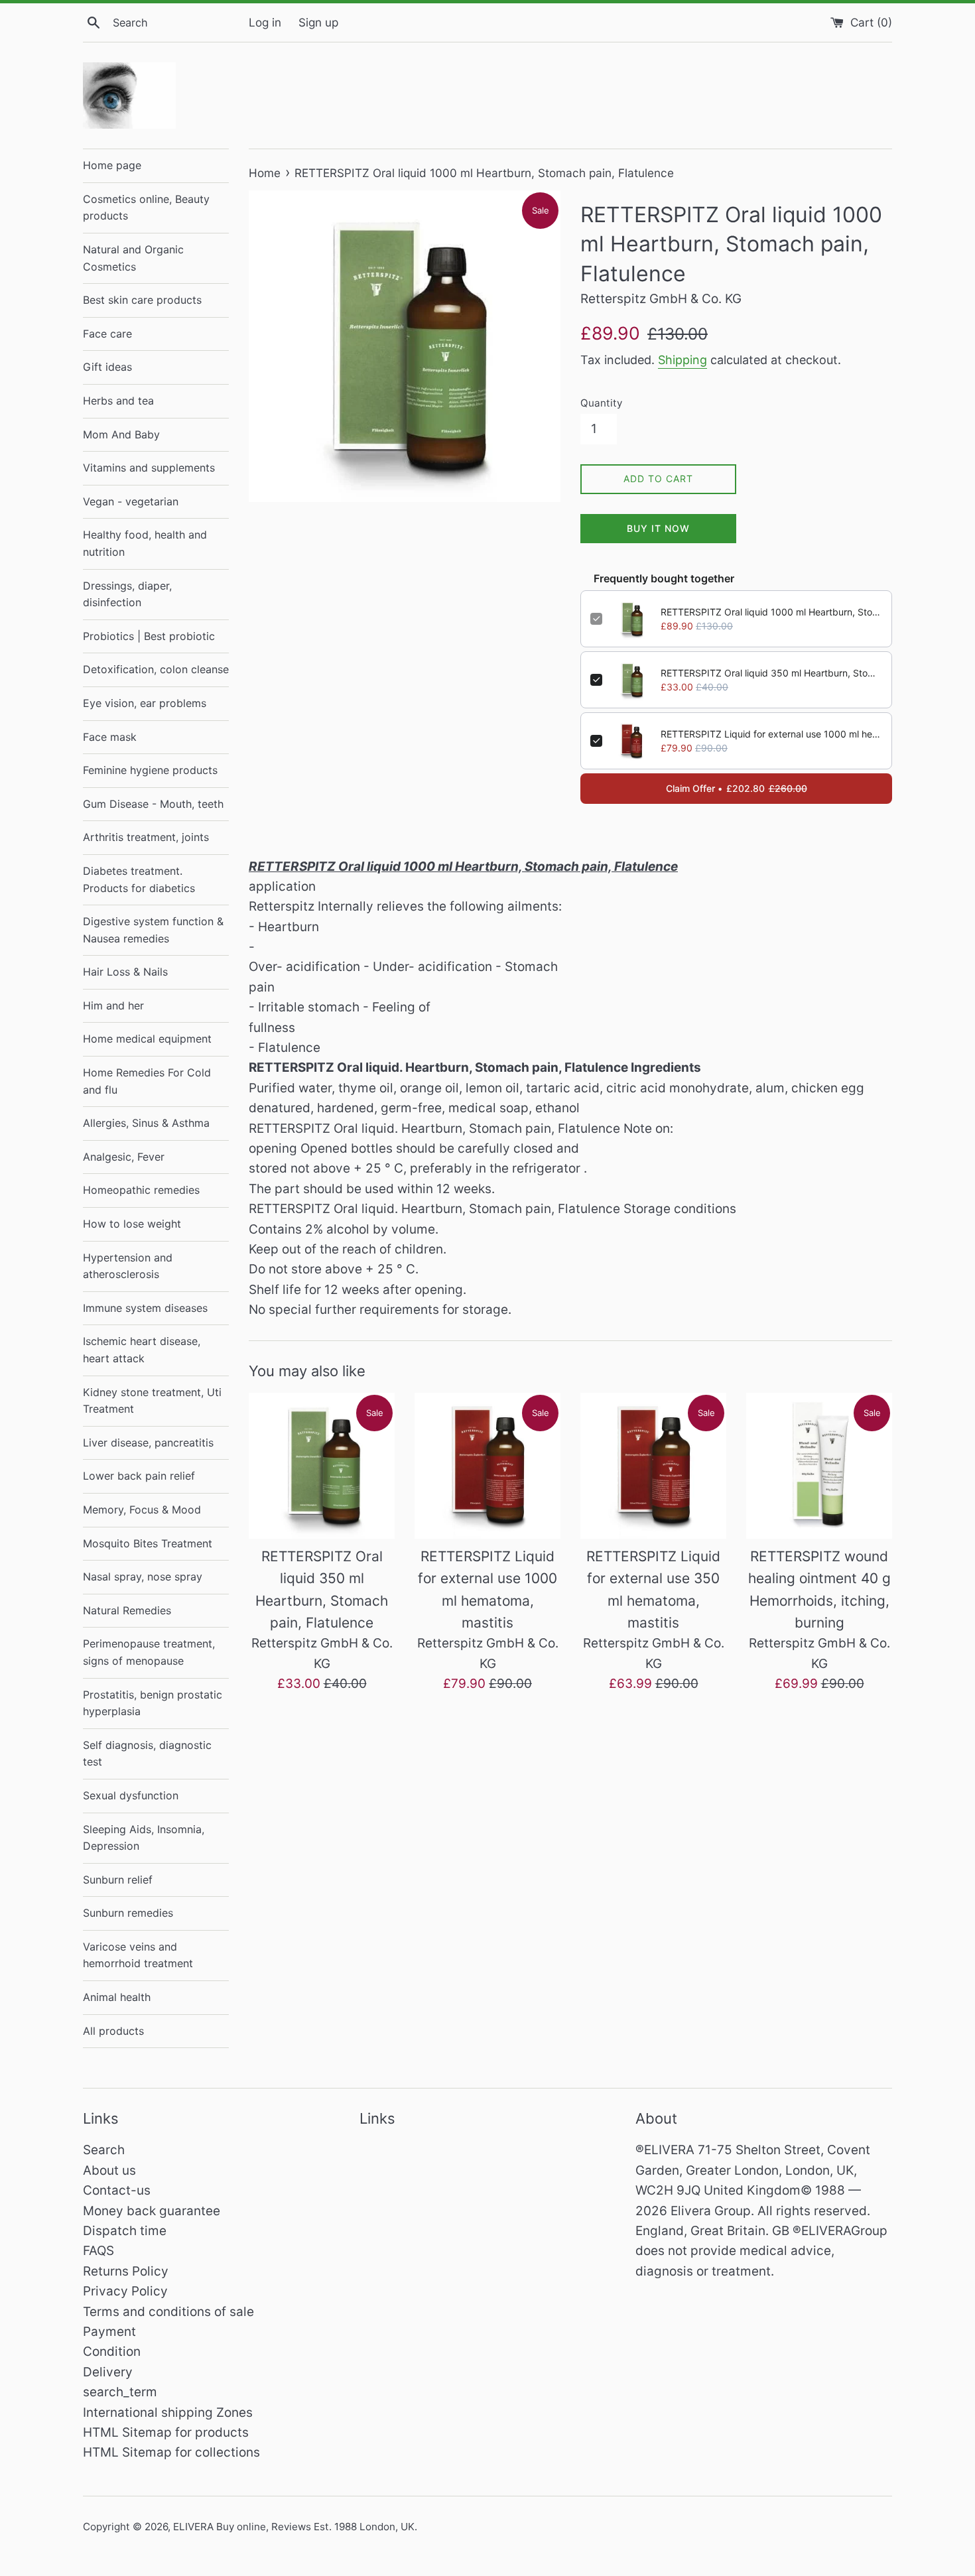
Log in (265, 22)
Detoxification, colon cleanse (156, 669)
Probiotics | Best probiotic (149, 636)
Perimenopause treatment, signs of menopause (149, 1652)
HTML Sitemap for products (166, 2432)
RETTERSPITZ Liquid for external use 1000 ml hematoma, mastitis (771, 734)
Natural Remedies (127, 1610)
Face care (107, 334)
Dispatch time (125, 2231)
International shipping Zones (168, 2413)
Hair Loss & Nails (125, 972)
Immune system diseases (145, 1308)
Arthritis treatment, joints (146, 837)
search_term (120, 2392)
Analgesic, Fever (124, 1157)
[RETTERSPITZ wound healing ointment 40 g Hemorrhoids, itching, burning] (819, 1466)
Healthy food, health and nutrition (145, 543)
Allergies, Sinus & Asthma (146, 1123)
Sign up (318, 22)
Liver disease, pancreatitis (148, 1443)
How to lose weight (132, 1224)
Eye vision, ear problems (145, 703)
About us (109, 2170)
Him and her (113, 1005)
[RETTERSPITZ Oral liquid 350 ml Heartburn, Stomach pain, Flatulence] (322, 1466)
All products (113, 2031)
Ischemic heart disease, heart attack (142, 1350)
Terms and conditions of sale (168, 2312)
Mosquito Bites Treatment (148, 1543)
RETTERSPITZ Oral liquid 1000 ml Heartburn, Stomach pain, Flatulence (771, 612)
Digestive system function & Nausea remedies (153, 930)
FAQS (98, 2251)
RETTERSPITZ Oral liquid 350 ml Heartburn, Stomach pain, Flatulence (771, 673)
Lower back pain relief (139, 1476)
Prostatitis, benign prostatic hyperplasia (153, 1703)
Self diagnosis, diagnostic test (147, 1754)
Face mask (110, 737)
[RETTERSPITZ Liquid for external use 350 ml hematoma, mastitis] (653, 1466)
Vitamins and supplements (149, 468)
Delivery (108, 2372)
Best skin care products (142, 300)
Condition (112, 2351)
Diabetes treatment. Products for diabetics (139, 879)
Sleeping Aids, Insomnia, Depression (144, 1838)
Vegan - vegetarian (131, 501)
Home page (112, 165)
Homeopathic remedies (141, 1190)
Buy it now (658, 528)
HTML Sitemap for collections (171, 2452)
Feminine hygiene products (150, 770)
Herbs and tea (118, 401)
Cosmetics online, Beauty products (146, 208)
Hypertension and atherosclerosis (128, 1266)
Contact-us (117, 2190)
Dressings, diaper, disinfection (127, 594)
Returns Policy (126, 2271)
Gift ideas (107, 367)
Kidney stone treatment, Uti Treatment (152, 1401)
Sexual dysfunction (131, 1795)
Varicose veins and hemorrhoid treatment (138, 1955)
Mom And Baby (121, 434)
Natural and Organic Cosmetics (133, 258)
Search (104, 2150)
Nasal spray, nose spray (143, 1577)
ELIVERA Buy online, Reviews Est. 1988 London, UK (294, 2527)
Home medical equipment (147, 1039)
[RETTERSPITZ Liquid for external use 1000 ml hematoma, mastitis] (487, 1466)
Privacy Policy (125, 2291)
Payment (109, 2332)
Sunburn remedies (128, 1913)
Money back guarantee (152, 2211)
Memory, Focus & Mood (142, 1510)
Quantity (601, 403)
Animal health (117, 1997)
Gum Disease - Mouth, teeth (153, 804)
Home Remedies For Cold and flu (147, 1081)
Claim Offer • (737, 788)
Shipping (682, 360)
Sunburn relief (118, 1880)
